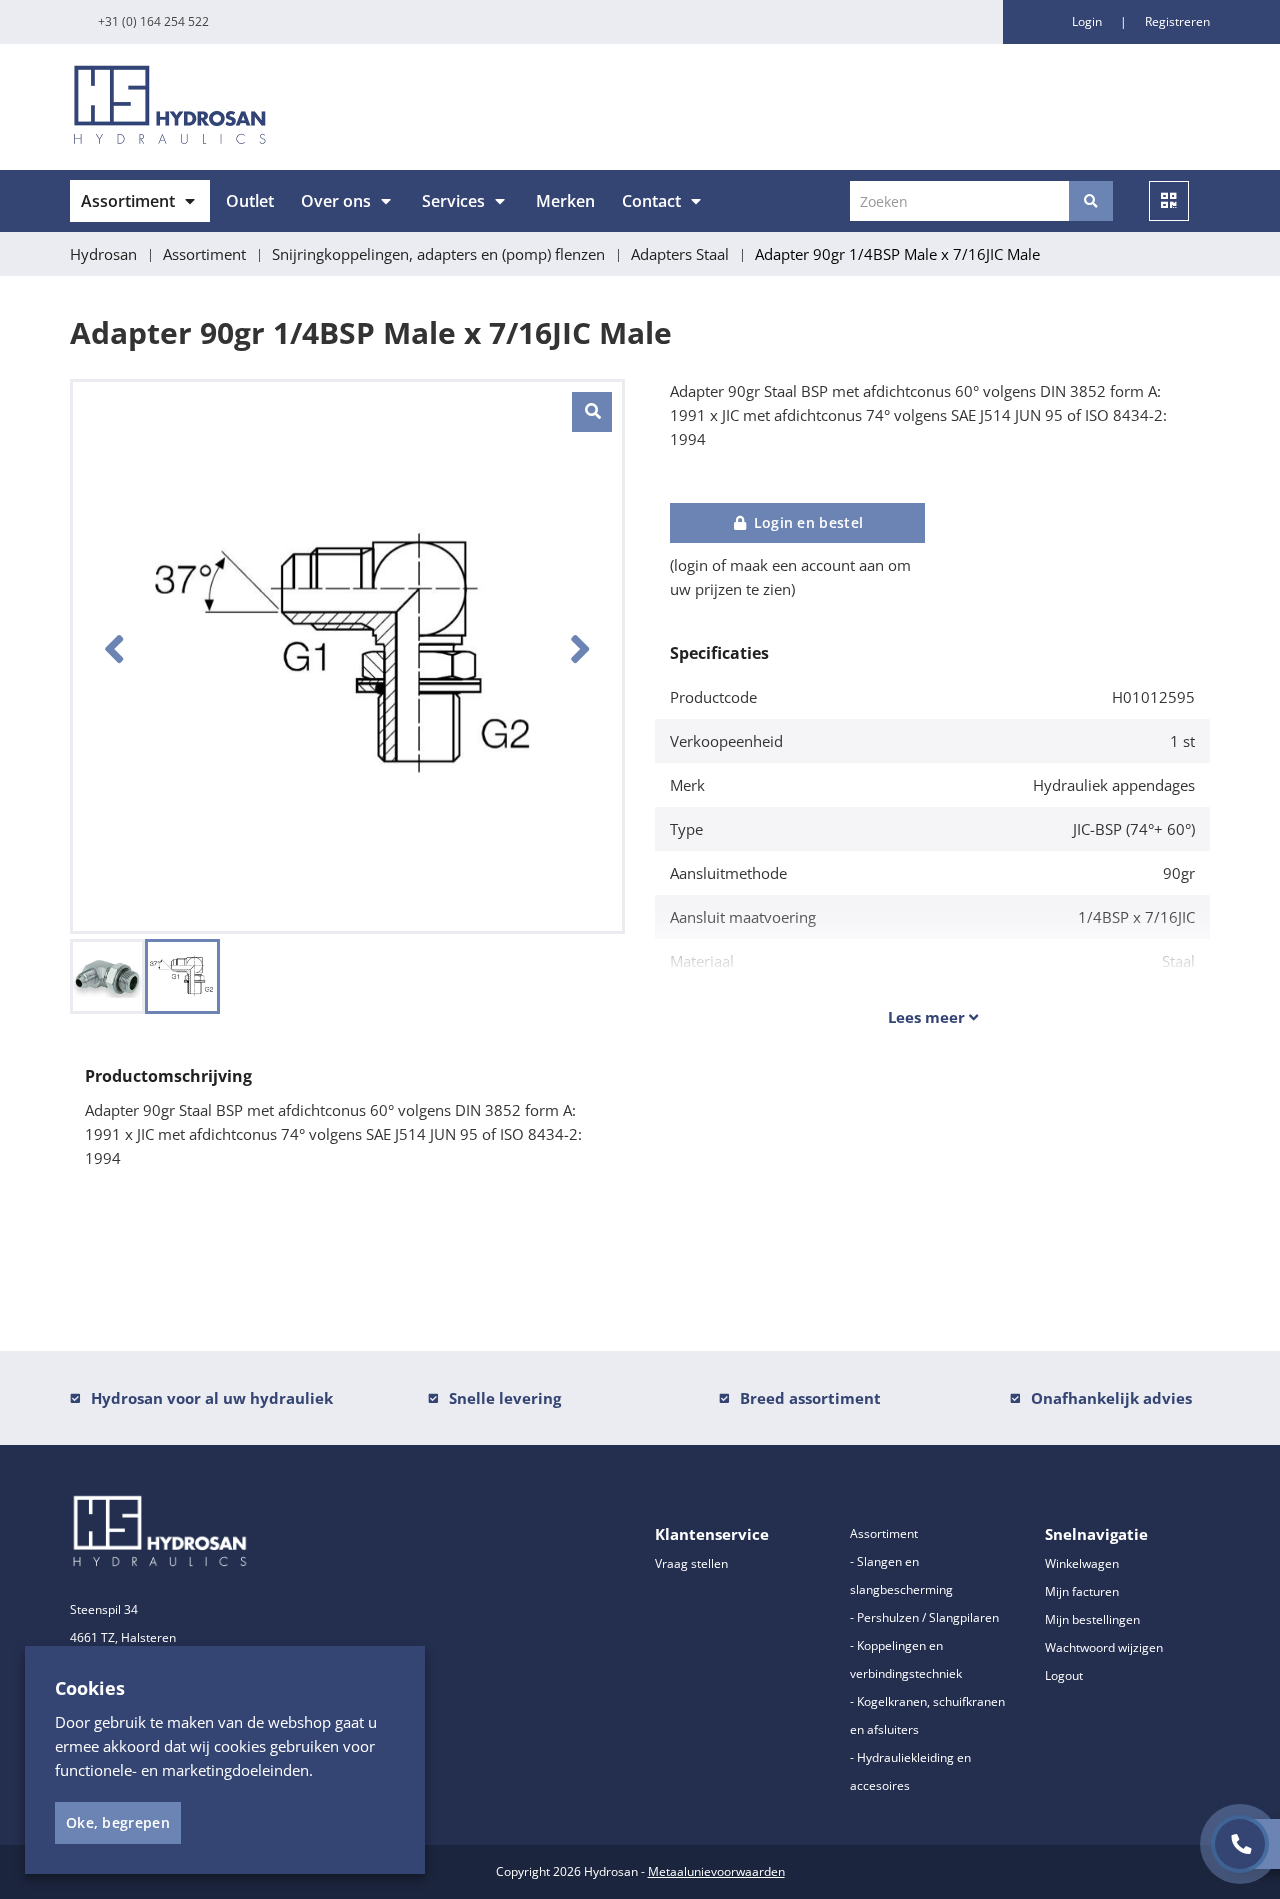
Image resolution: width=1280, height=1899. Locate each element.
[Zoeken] (1091, 201)
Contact (651, 201)
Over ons (336, 201)
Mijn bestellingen (1092, 1619)
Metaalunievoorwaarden (716, 1871)
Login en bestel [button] (806, 522)
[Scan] (1169, 201)
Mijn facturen (1082, 1591)
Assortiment (128, 201)
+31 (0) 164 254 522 (153, 21)
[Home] (347, 107)
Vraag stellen (691, 1563)
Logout (1064, 1675)
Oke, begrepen (118, 1822)
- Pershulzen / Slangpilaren (924, 1617)
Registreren (1177, 21)
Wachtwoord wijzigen (1104, 1647)
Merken (565, 201)
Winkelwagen (1082, 1563)
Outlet (250, 201)
